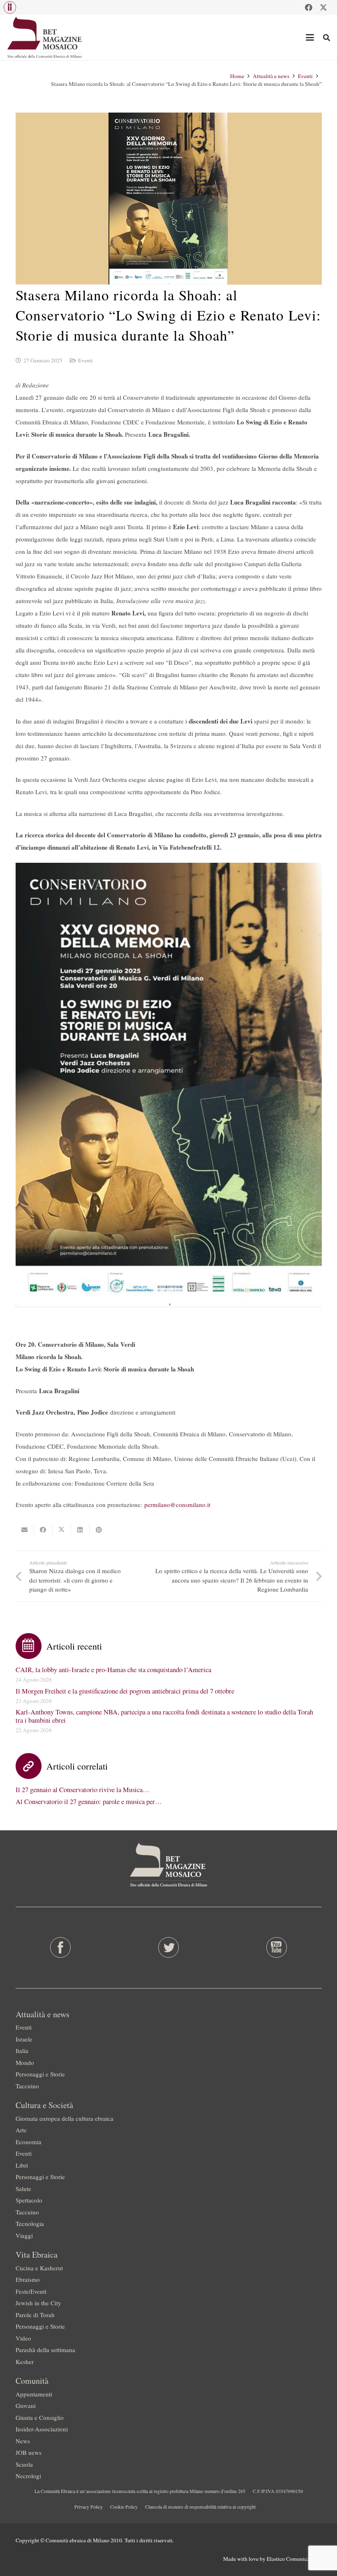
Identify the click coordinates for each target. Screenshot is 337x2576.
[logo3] (45, 37)
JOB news (29, 2452)
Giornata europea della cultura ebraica (65, 2118)
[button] (10, 7)
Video (23, 2338)
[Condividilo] (43, 1530)
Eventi (85, 360)
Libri (22, 2165)
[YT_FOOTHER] (277, 1947)
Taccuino (27, 2086)
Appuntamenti (34, 2394)
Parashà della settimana (45, 2350)
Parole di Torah (35, 2315)
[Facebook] (309, 7)
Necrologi (28, 2476)
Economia (29, 2142)
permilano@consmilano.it (177, 1505)
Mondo (25, 2062)
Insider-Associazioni (42, 2429)
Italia (22, 2051)
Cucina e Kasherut (39, 2268)
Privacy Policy (89, 2507)
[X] (323, 7)
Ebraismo (28, 2279)
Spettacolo (29, 2200)
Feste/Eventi (31, 2291)
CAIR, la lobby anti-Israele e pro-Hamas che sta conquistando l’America (113, 1670)
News (23, 2441)
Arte (21, 2130)
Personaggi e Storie (40, 2074)
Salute (23, 2189)
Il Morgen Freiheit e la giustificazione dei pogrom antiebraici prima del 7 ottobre (125, 1691)
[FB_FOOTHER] (60, 1947)
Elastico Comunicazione (294, 2559)
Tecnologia (30, 2223)
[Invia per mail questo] (25, 1530)
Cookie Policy (124, 2507)
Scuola (24, 2464)
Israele (24, 2039)
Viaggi (24, 2235)
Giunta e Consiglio (40, 2417)
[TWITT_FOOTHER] (168, 1947)
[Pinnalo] (99, 1530)
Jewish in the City (38, 2303)
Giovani (26, 2405)
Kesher (25, 2362)
